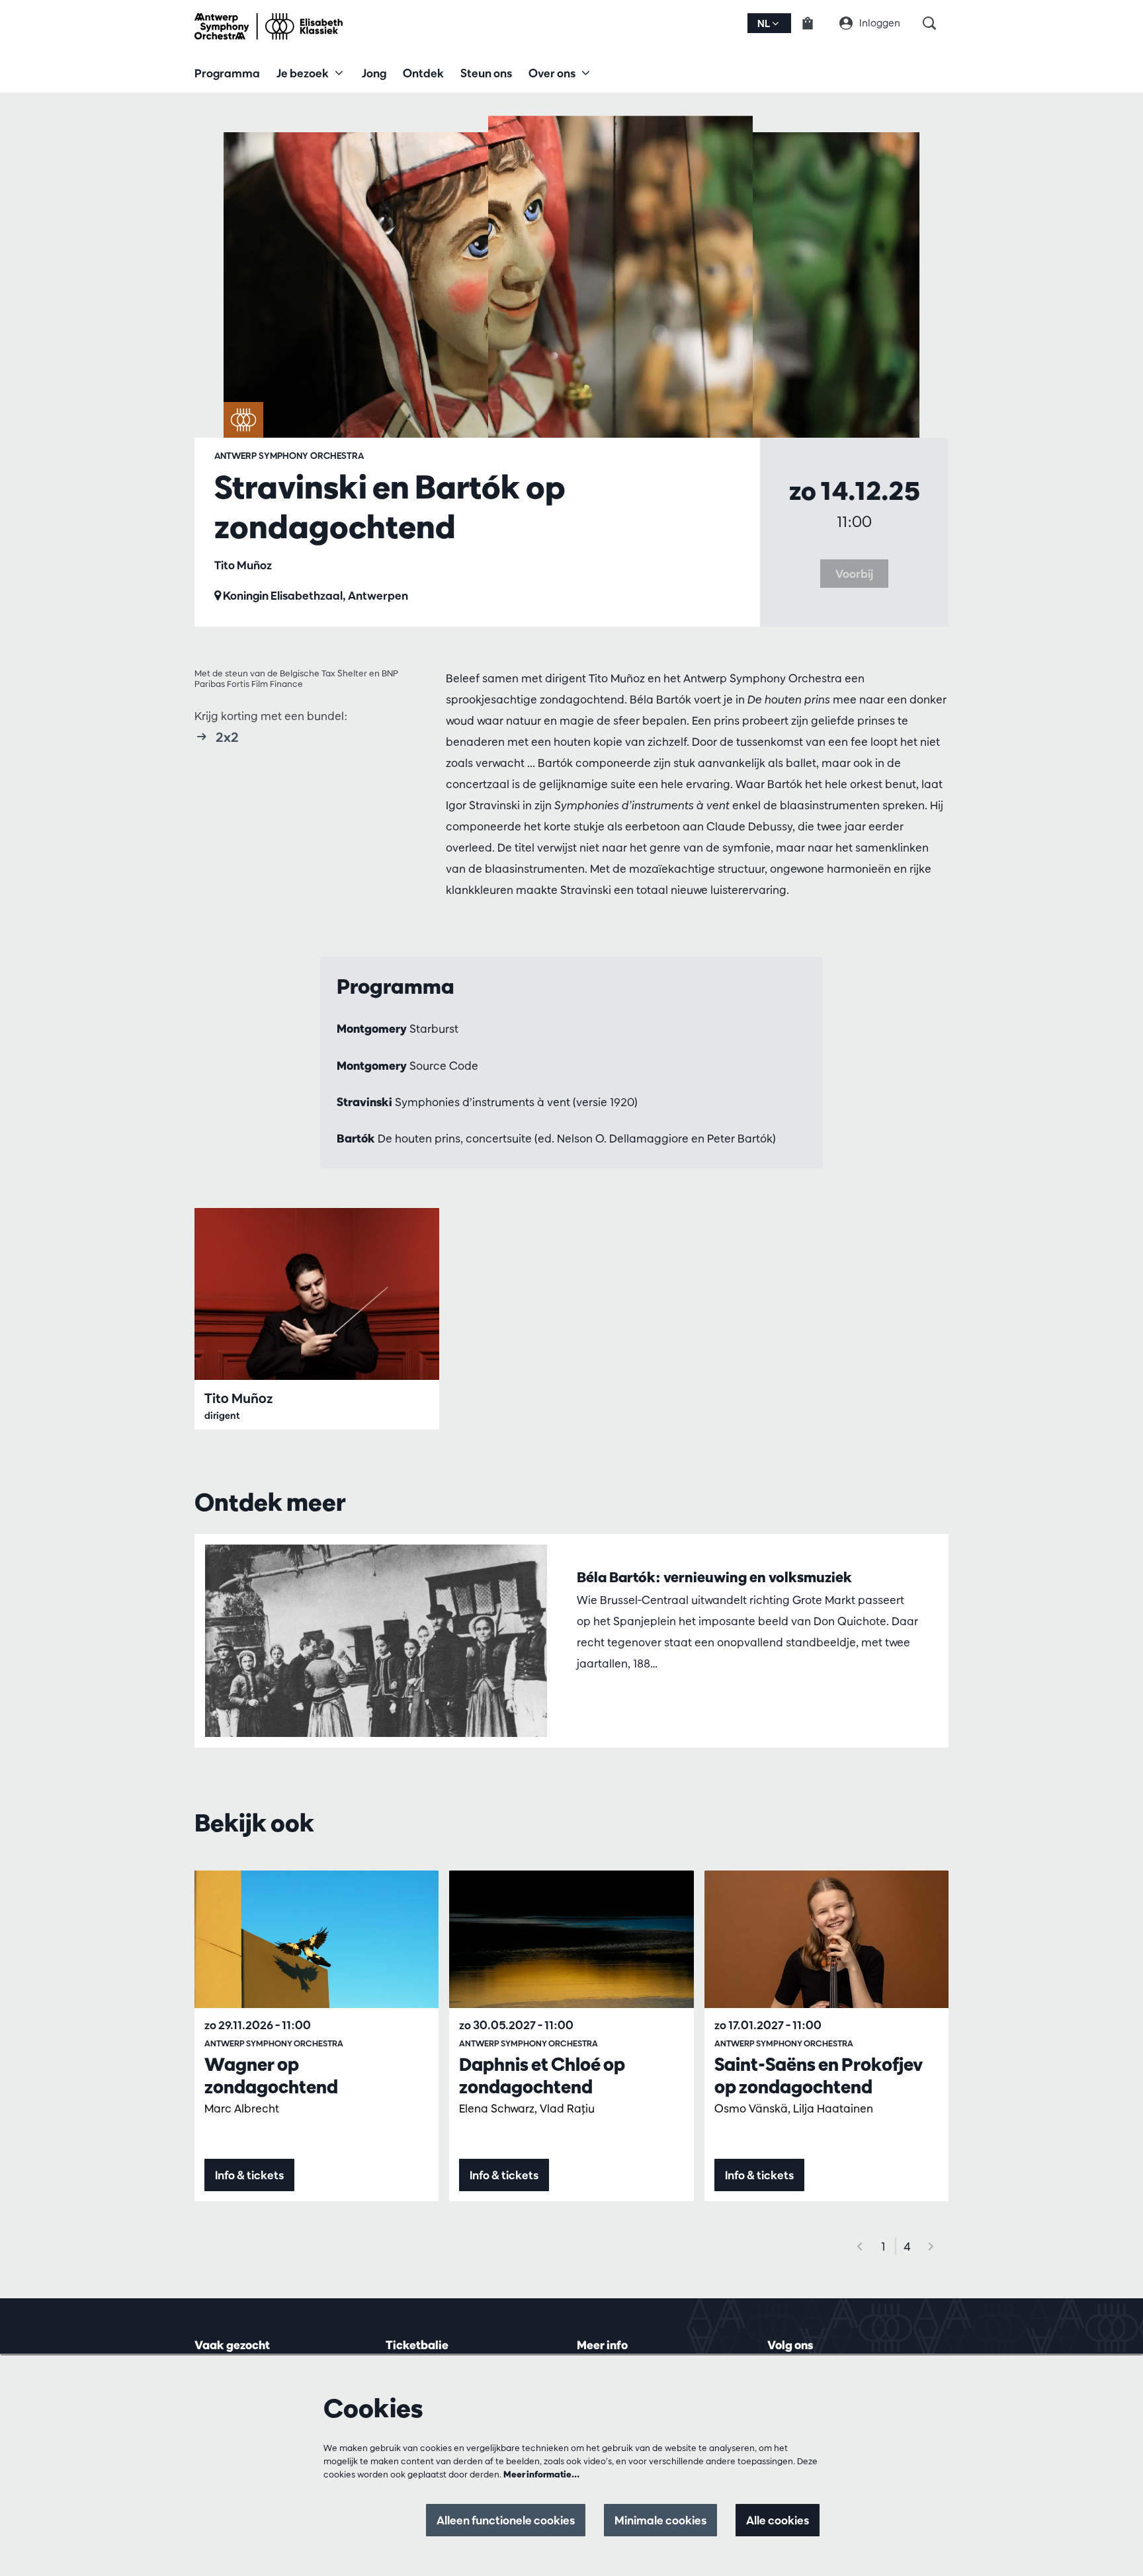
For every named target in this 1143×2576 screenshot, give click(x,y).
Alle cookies (778, 2520)
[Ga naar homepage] (269, 26)
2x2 (227, 737)
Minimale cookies (660, 2520)
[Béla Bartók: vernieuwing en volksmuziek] (376, 1641)
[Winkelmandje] (816, 23)
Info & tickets (249, 2175)
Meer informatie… (541, 2474)
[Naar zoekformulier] (936, 23)
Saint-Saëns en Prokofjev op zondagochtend (819, 2075)
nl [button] (765, 23)
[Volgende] (931, 2246)
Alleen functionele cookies (506, 2520)
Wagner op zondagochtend (271, 2075)
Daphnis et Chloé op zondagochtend (542, 2075)
